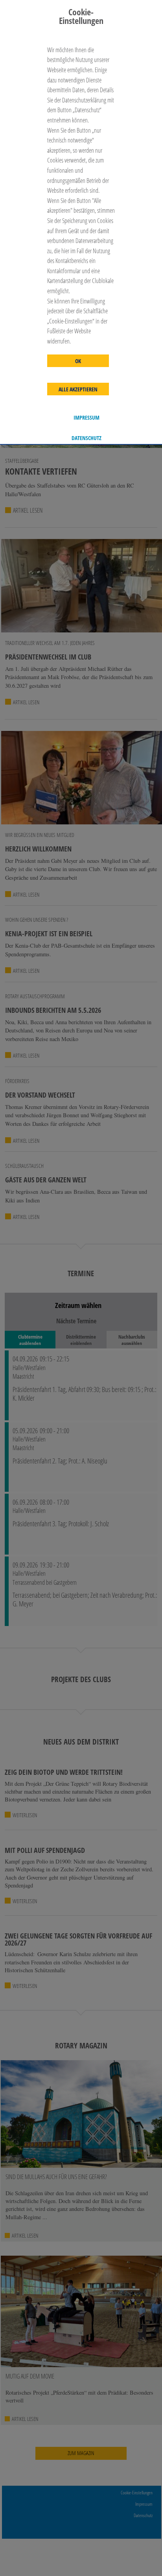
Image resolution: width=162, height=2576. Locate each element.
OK (78, 361)
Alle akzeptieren (78, 389)
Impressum (87, 418)
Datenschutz (87, 438)
